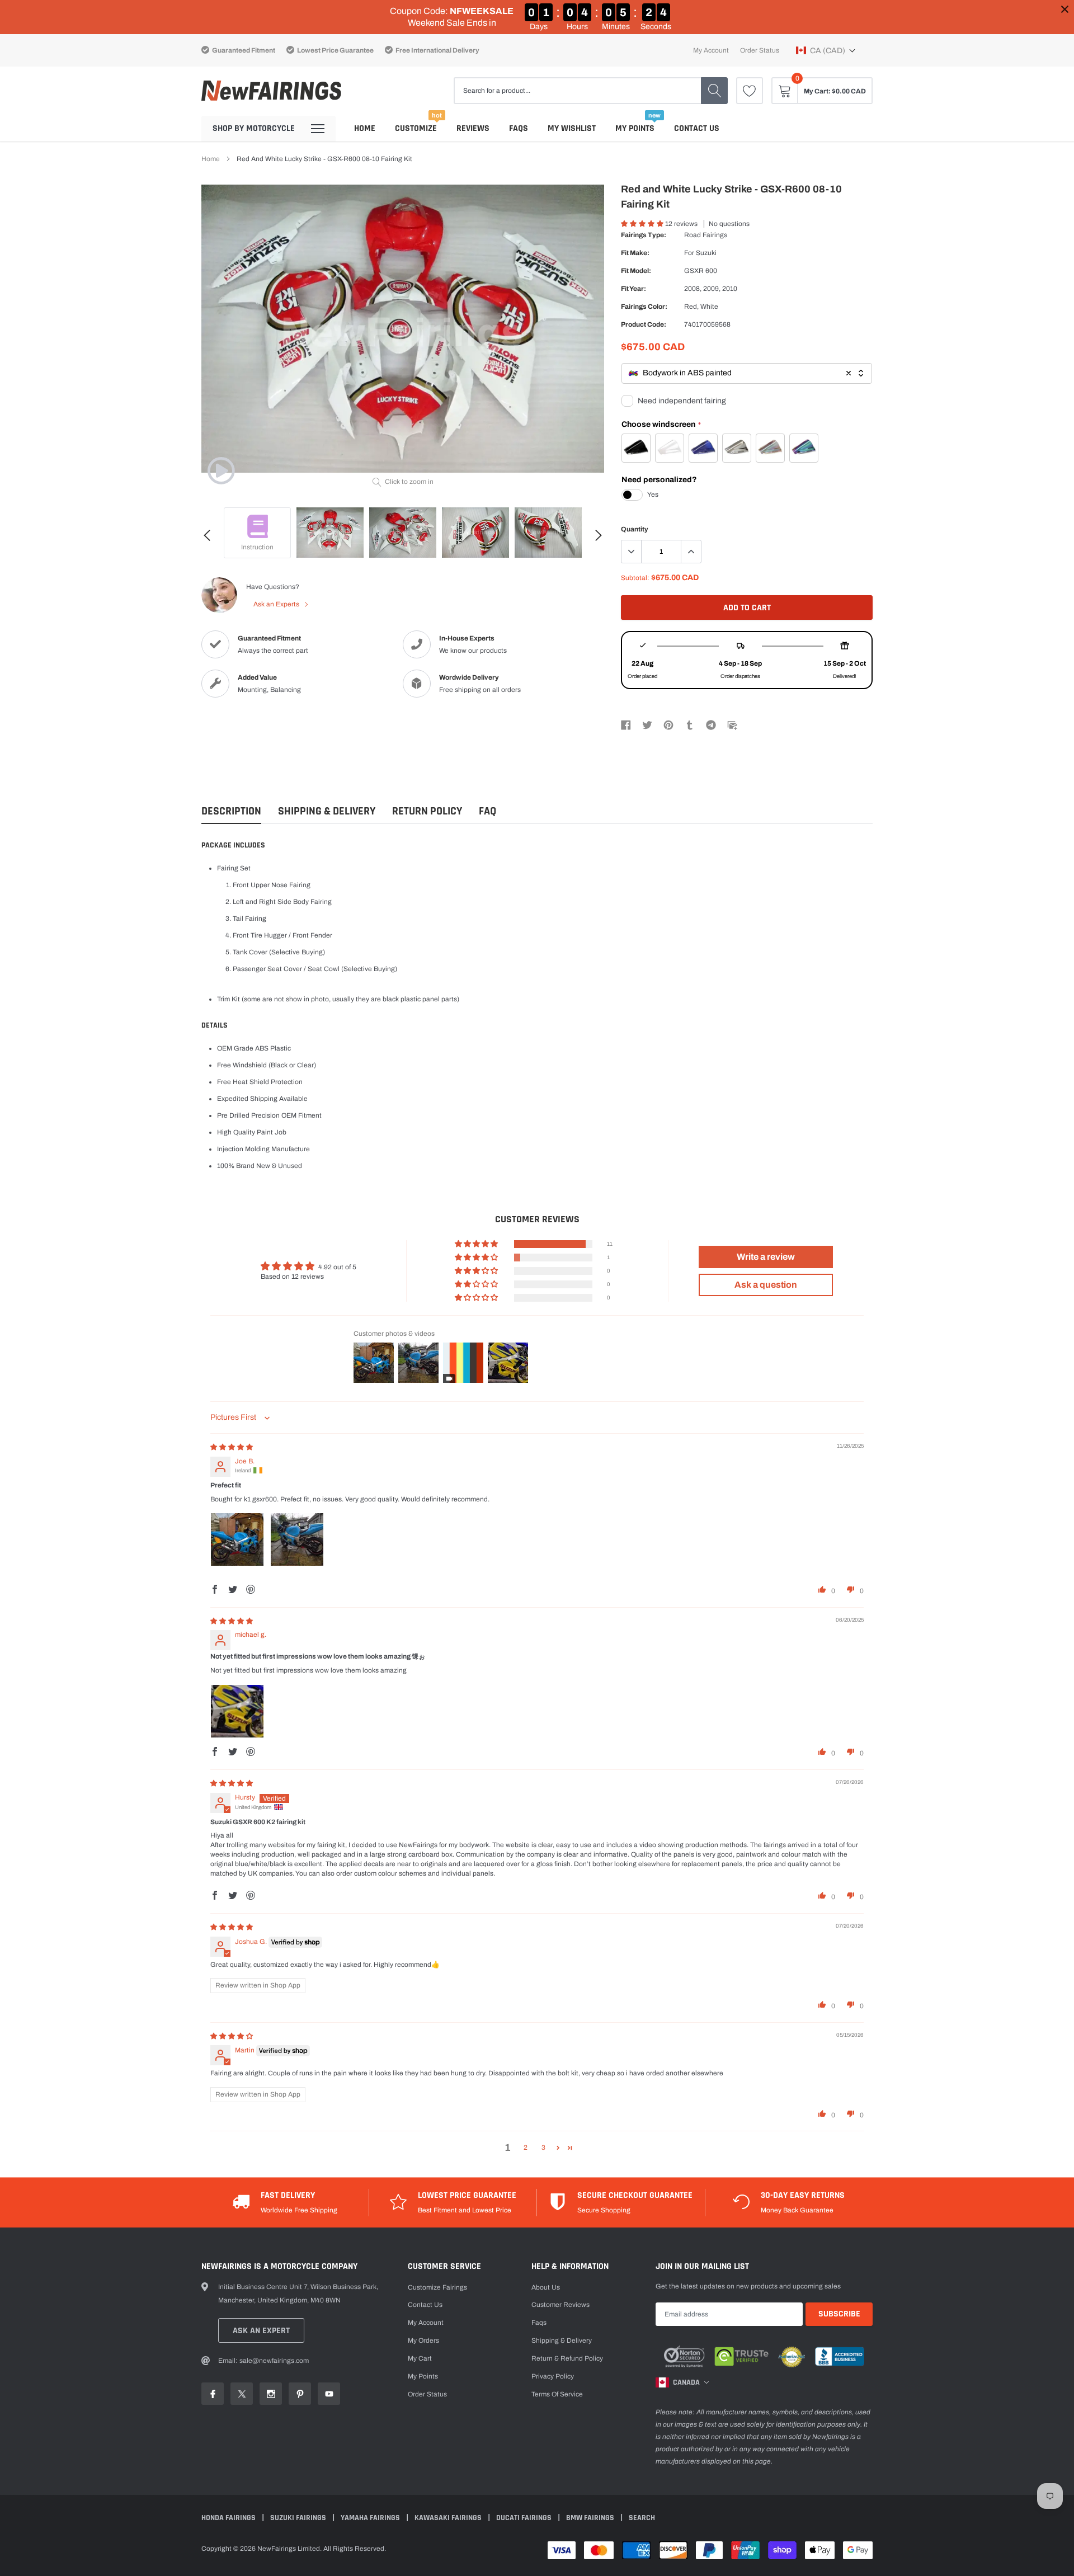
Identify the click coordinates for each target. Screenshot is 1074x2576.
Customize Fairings (437, 2287)
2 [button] (526, 2148)
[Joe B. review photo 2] (297, 1539)
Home (365, 128)
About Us (546, 2287)
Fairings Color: (644, 307)
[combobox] (747, 373)
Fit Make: (635, 253)
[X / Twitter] (647, 724)
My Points (635, 128)
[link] (750, 91)
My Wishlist (572, 128)
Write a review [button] (766, 1257)
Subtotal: (635, 578)
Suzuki (706, 253)
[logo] (271, 91)
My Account (711, 50)
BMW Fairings (591, 2518)
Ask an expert (261, 2331)
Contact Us (697, 128)
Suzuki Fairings (299, 2518)
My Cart (420, 2358)
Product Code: (644, 324)
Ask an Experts (277, 604)
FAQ (487, 811)
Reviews (473, 128)
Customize (416, 128)
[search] (714, 91)
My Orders (423, 2340)
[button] (826, 50)
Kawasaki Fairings (449, 2518)
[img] (232, 1447)
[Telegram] (711, 724)
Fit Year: (633, 289)
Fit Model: (636, 271)
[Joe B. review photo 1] (237, 1539)
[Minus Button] (632, 552)
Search (642, 2518)
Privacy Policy (553, 2376)
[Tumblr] (690, 724)
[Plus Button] (691, 552)
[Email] (732, 724)
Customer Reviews (560, 2305)
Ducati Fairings (525, 2518)
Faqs (519, 128)
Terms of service (557, 2394)
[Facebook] (626, 724)
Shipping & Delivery (327, 811)
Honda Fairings (229, 2518)
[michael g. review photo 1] (237, 1711)
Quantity (635, 529)
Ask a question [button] (766, 1285)
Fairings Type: (644, 235)
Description (231, 811)
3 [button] (543, 2148)
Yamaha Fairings (371, 2518)
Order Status (760, 50)
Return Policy (427, 811)
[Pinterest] (668, 724)
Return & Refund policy (567, 2358)
